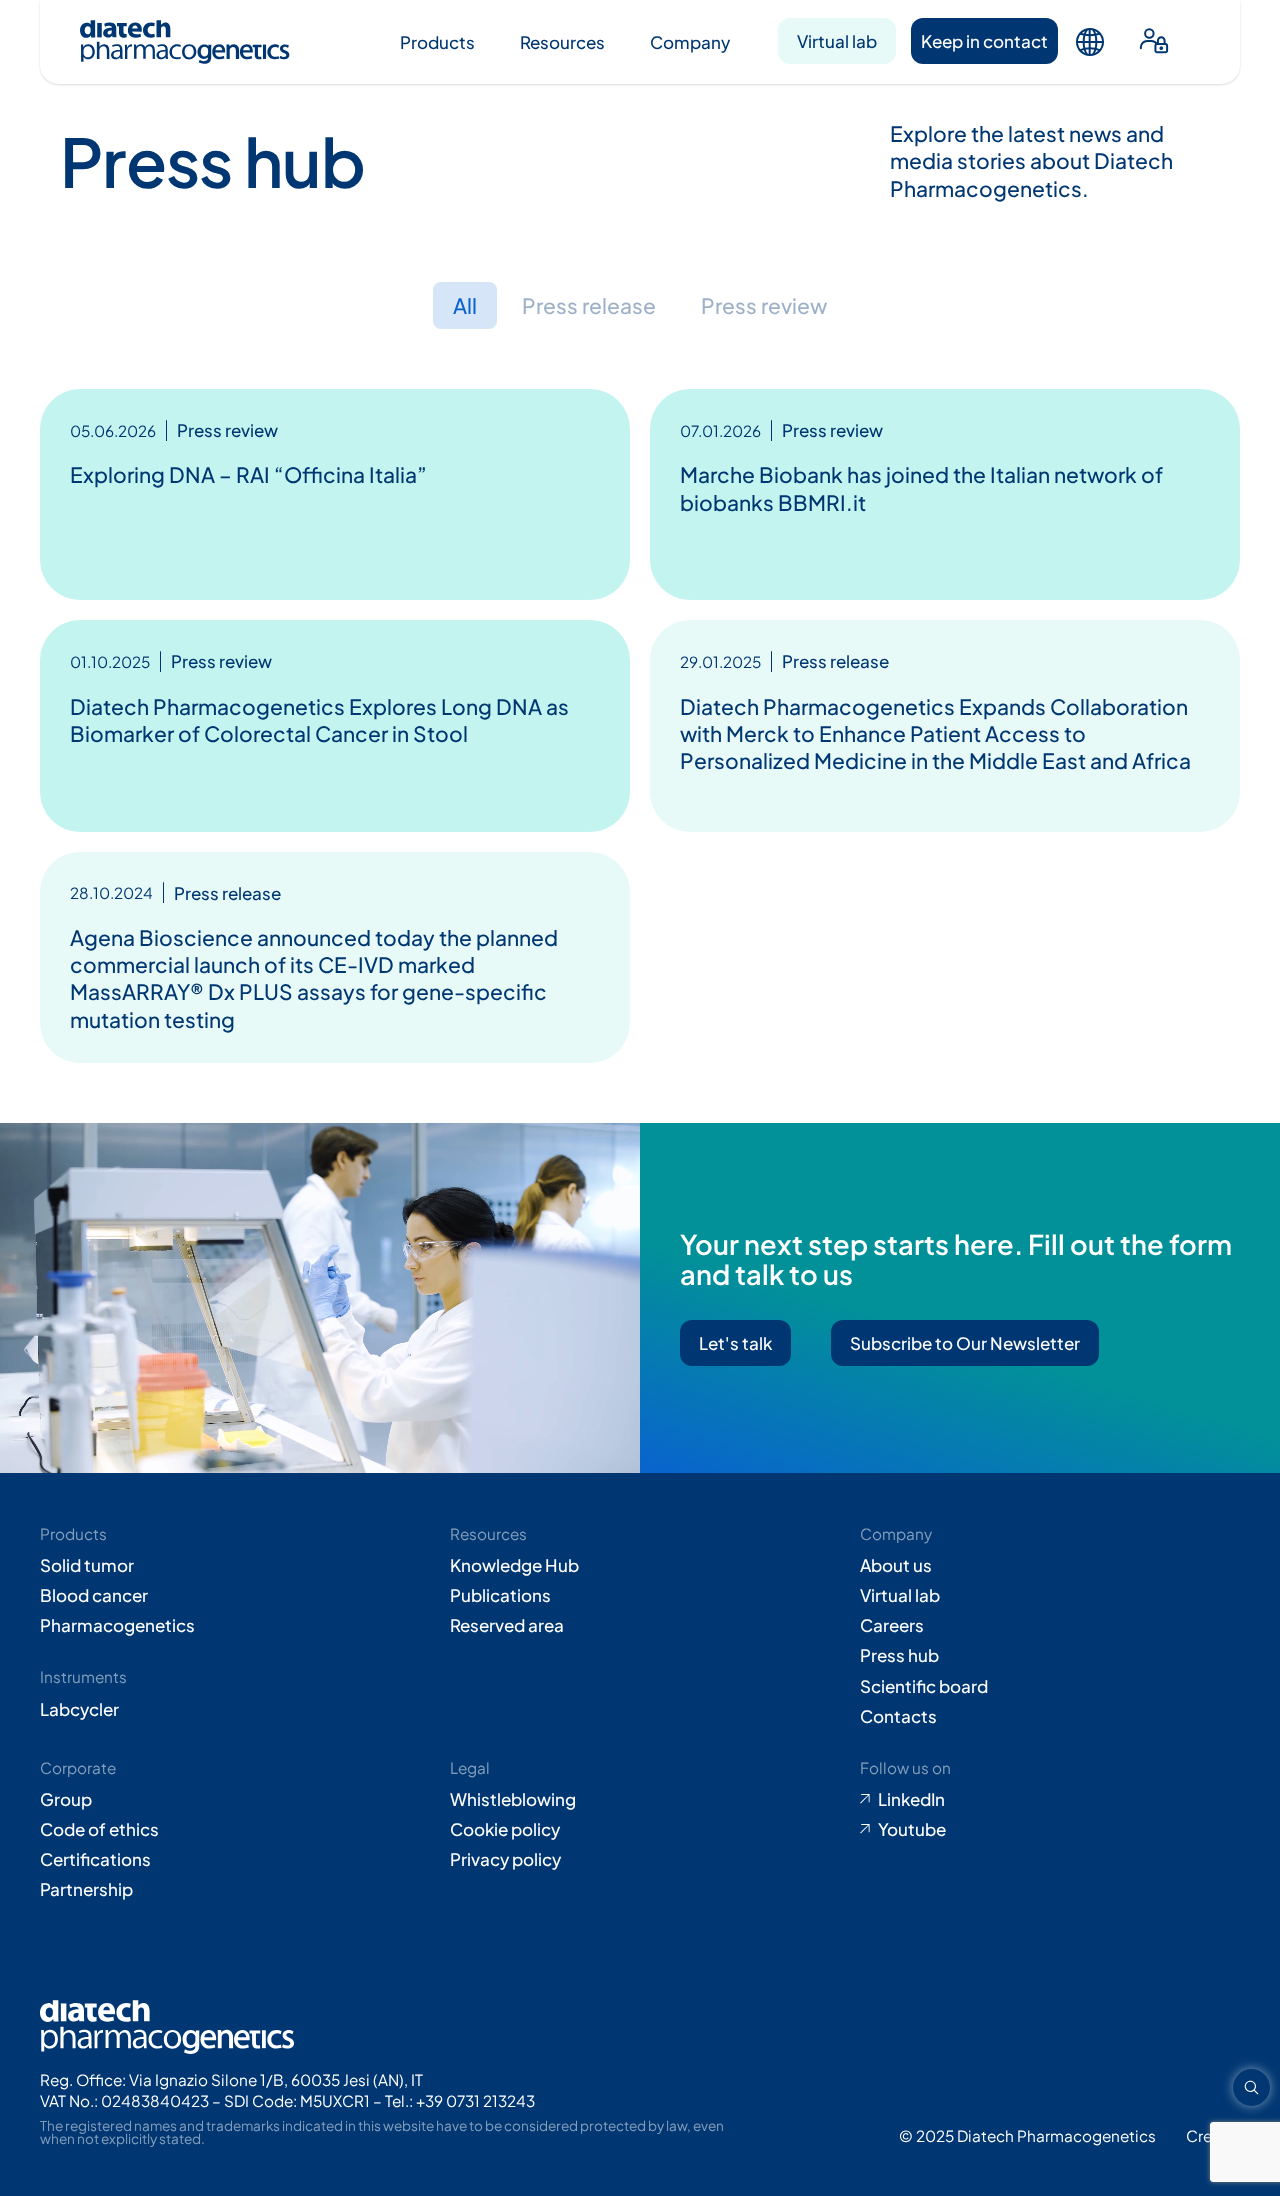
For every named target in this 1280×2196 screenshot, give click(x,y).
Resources (562, 42)
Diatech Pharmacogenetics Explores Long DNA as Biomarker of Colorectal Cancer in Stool (319, 720)
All (465, 305)
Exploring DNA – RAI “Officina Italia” (248, 474)
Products (437, 42)
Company (690, 42)
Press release (589, 305)
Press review (764, 305)
